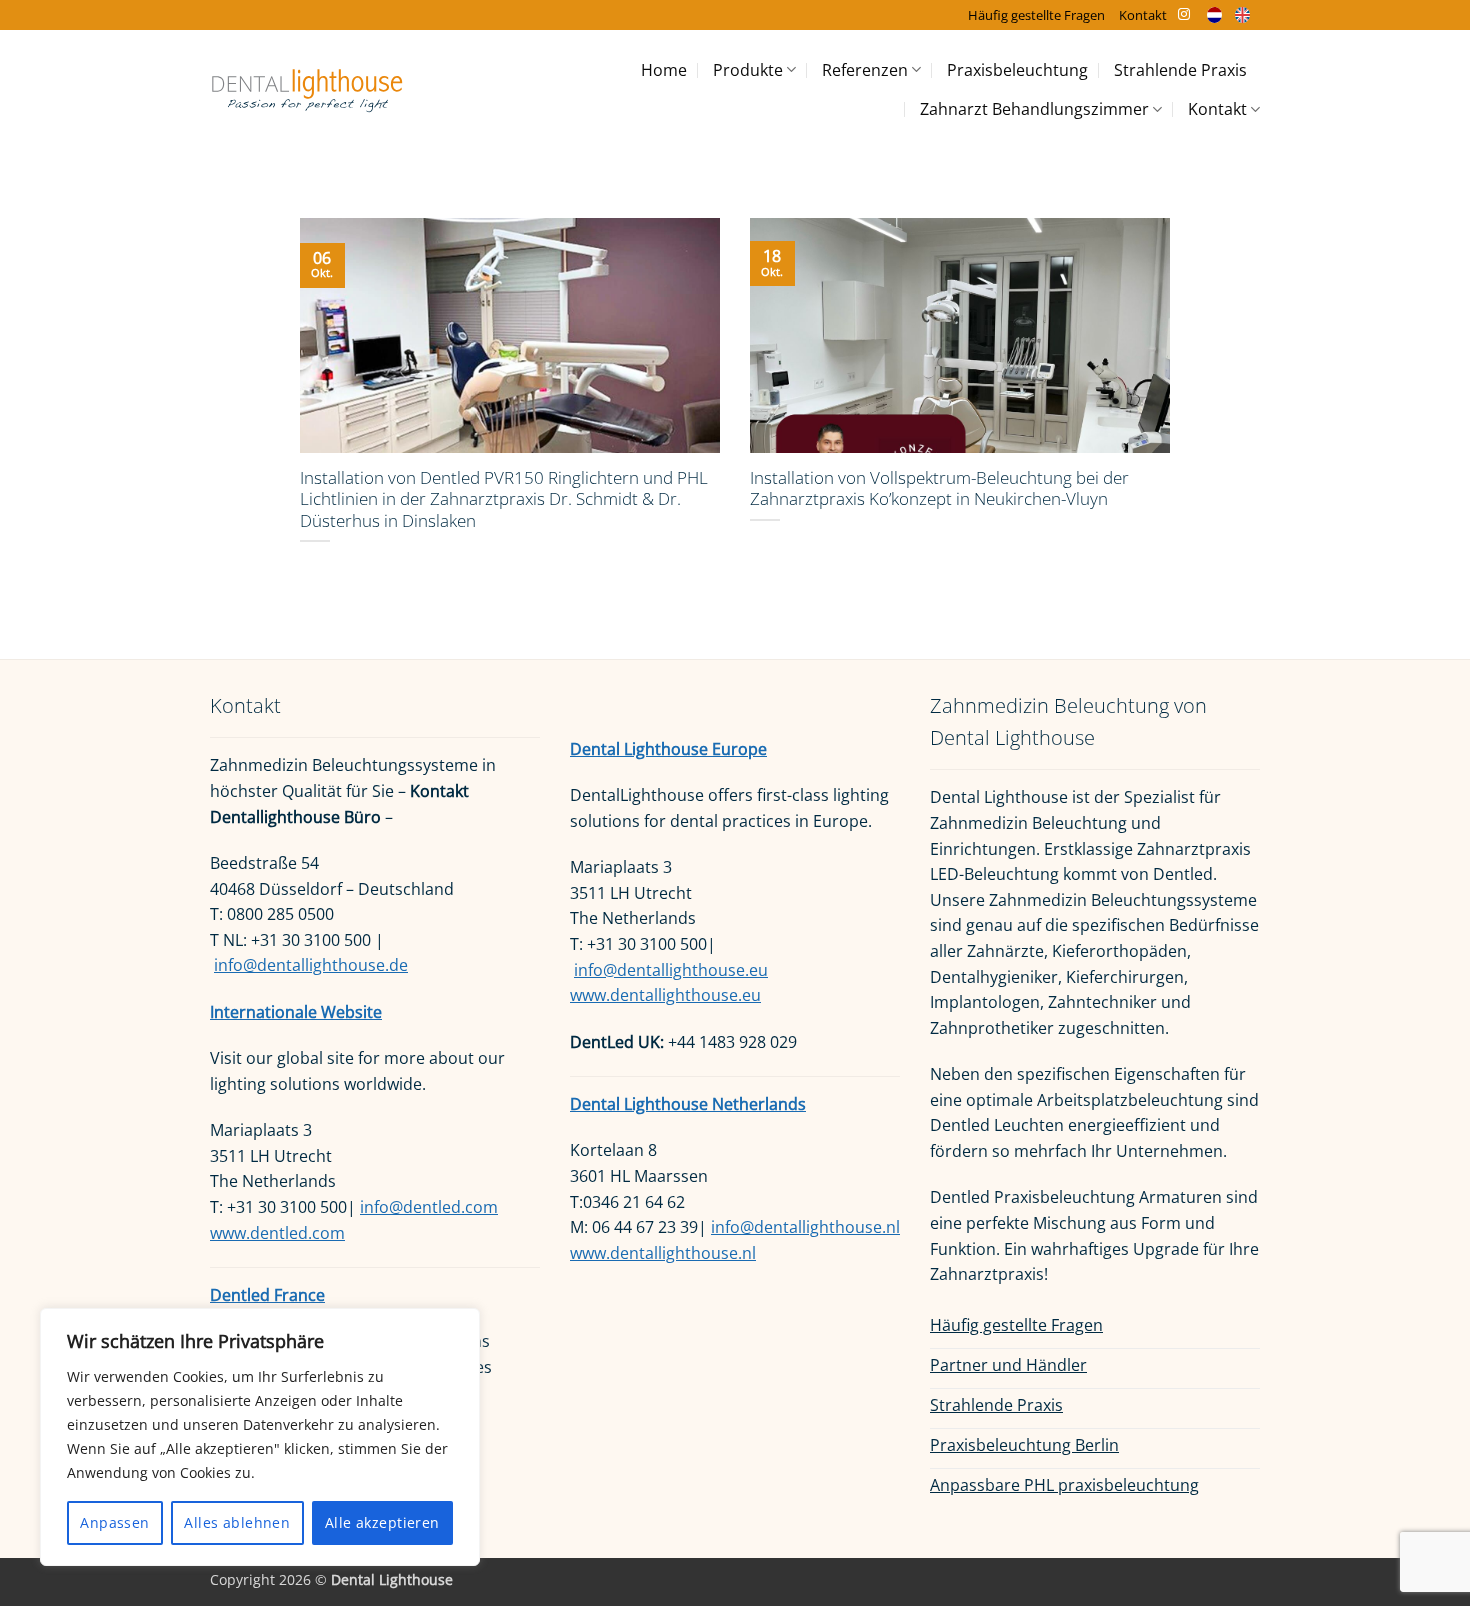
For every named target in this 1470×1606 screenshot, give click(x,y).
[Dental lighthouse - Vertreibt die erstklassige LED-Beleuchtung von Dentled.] (307, 89)
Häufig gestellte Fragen (1036, 15)
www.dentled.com (277, 1233)
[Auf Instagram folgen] (1184, 15)
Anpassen (114, 1522)
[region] (260, 1437)
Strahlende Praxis (1180, 70)
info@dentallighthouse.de (311, 965)
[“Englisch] (1247, 14)
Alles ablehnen (237, 1522)
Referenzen (865, 70)
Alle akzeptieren (382, 1522)
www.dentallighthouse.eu (665, 995)
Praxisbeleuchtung (1017, 70)
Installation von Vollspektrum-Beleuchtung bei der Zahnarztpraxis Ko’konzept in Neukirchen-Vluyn (939, 488)
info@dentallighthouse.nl (805, 1227)
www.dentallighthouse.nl (663, 1253)
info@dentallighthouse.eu (671, 970)
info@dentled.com (429, 1207)
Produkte (748, 70)
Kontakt (1143, 15)
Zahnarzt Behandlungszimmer (1034, 109)
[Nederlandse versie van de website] (1219, 14)
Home (664, 70)
